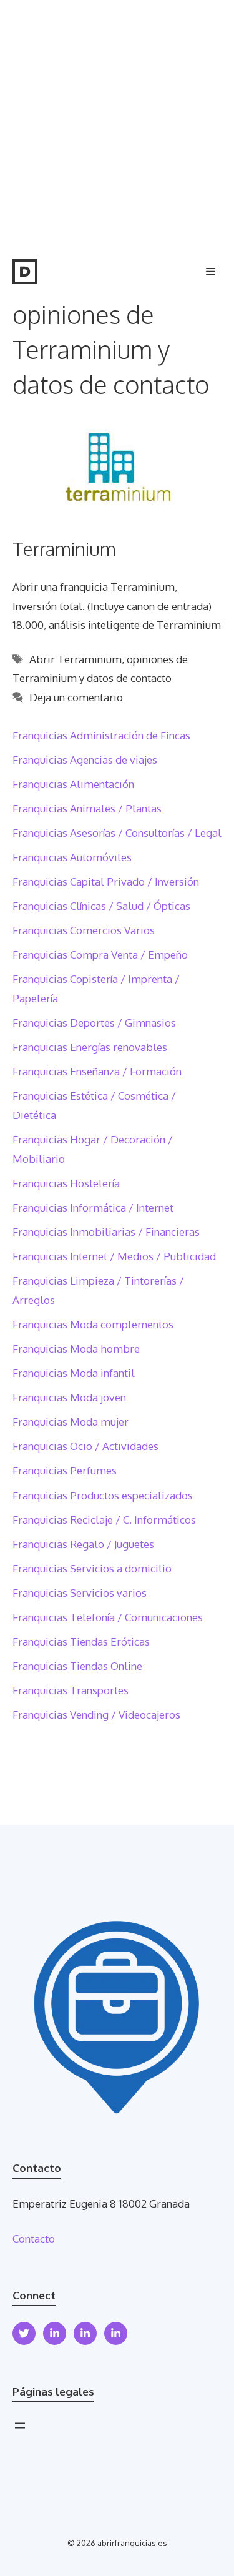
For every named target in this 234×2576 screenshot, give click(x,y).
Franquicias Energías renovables (90, 1047)
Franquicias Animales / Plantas (87, 808)
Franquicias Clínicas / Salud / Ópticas (101, 906)
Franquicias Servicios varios (80, 1593)
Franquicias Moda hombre (76, 1349)
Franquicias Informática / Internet (93, 1207)
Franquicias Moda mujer (71, 1422)
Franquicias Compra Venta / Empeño (100, 955)
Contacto (34, 2238)
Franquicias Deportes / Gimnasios (94, 1023)
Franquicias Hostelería (66, 1183)
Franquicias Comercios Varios (84, 930)
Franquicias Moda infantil (74, 1373)
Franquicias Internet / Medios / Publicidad (114, 1256)
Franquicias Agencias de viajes (85, 760)
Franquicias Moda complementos (93, 1324)
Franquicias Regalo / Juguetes (83, 1544)
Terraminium (64, 548)
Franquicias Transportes (71, 1690)
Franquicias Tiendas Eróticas (81, 1641)
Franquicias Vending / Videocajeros (96, 1715)
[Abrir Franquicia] (25, 272)
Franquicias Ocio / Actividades (85, 1446)
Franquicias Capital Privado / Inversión (106, 881)
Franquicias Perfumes (65, 1470)
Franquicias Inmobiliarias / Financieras (106, 1232)
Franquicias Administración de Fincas (101, 735)
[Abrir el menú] (20, 2425)
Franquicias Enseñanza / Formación (97, 1071)
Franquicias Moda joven (69, 1397)
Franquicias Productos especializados (103, 1495)
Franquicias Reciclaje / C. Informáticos (104, 1520)
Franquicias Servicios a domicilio (92, 1568)
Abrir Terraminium (76, 659)
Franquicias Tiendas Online (77, 1666)
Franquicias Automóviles (72, 857)
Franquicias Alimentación (73, 784)
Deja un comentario (76, 697)
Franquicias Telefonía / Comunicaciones (108, 1617)
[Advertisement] (117, 123)
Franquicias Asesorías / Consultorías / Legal (117, 833)
